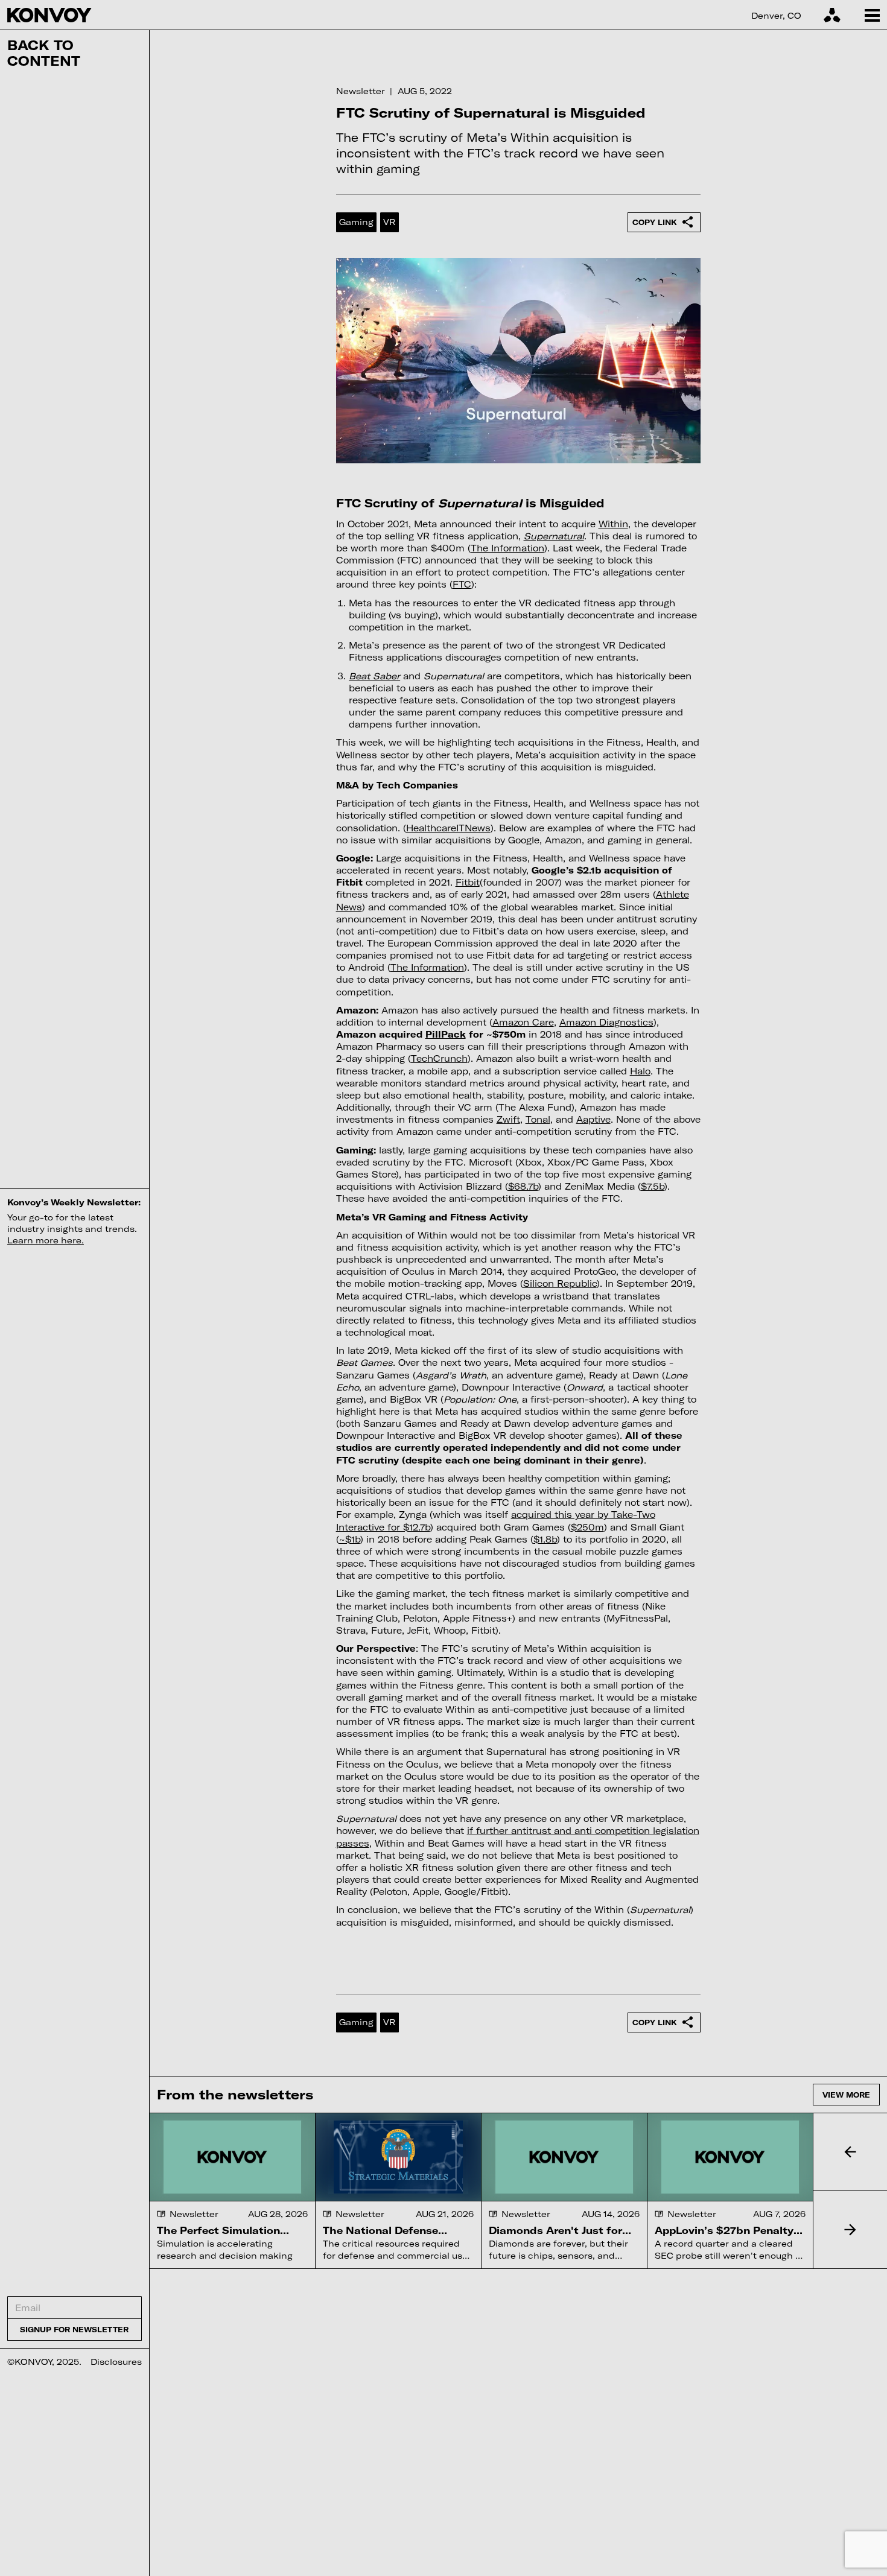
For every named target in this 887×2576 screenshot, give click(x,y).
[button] (850, 2152)
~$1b (350, 1539)
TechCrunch (439, 1058)
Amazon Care (523, 1022)
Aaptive (593, 1119)
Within (613, 524)
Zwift (508, 1119)
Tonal (538, 1119)
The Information (507, 548)
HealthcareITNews (448, 828)
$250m (587, 1527)
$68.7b (523, 1186)
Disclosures (116, 2362)
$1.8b (545, 1539)
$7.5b (653, 1186)
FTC (462, 584)
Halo (640, 1071)
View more (846, 2095)
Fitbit (468, 882)
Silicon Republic (560, 1283)
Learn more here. (46, 1240)
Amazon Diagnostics (606, 1022)
